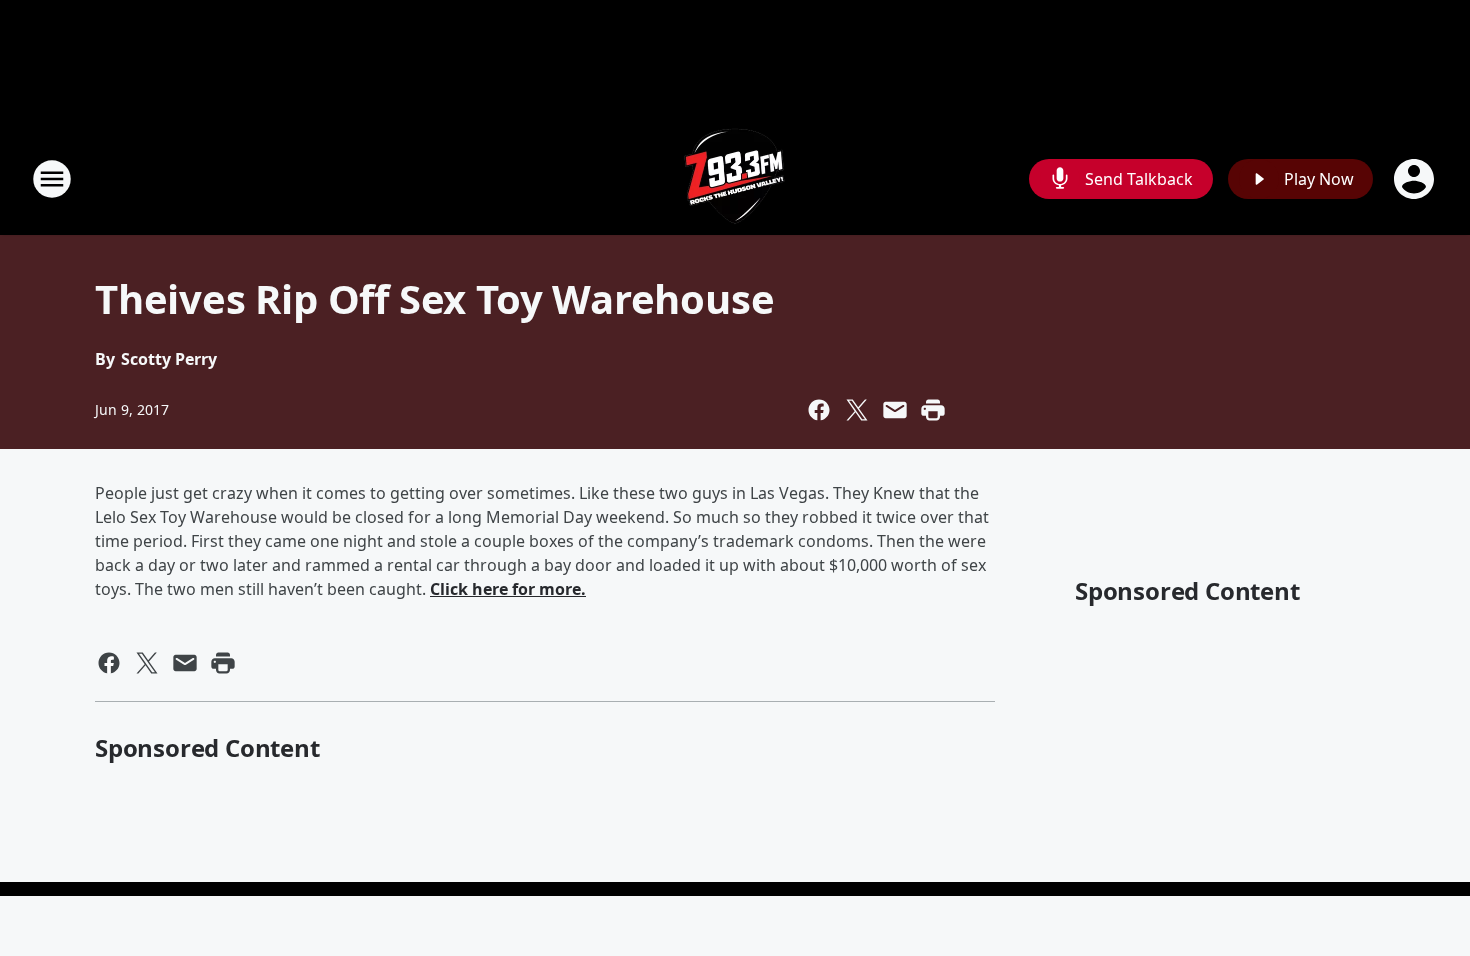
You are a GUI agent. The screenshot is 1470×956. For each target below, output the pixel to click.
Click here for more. (508, 589)
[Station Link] (735, 178)
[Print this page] (933, 410)
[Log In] (1416, 179)
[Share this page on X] (857, 410)
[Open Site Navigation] (52, 179)
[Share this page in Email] (895, 410)
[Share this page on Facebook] (819, 410)
